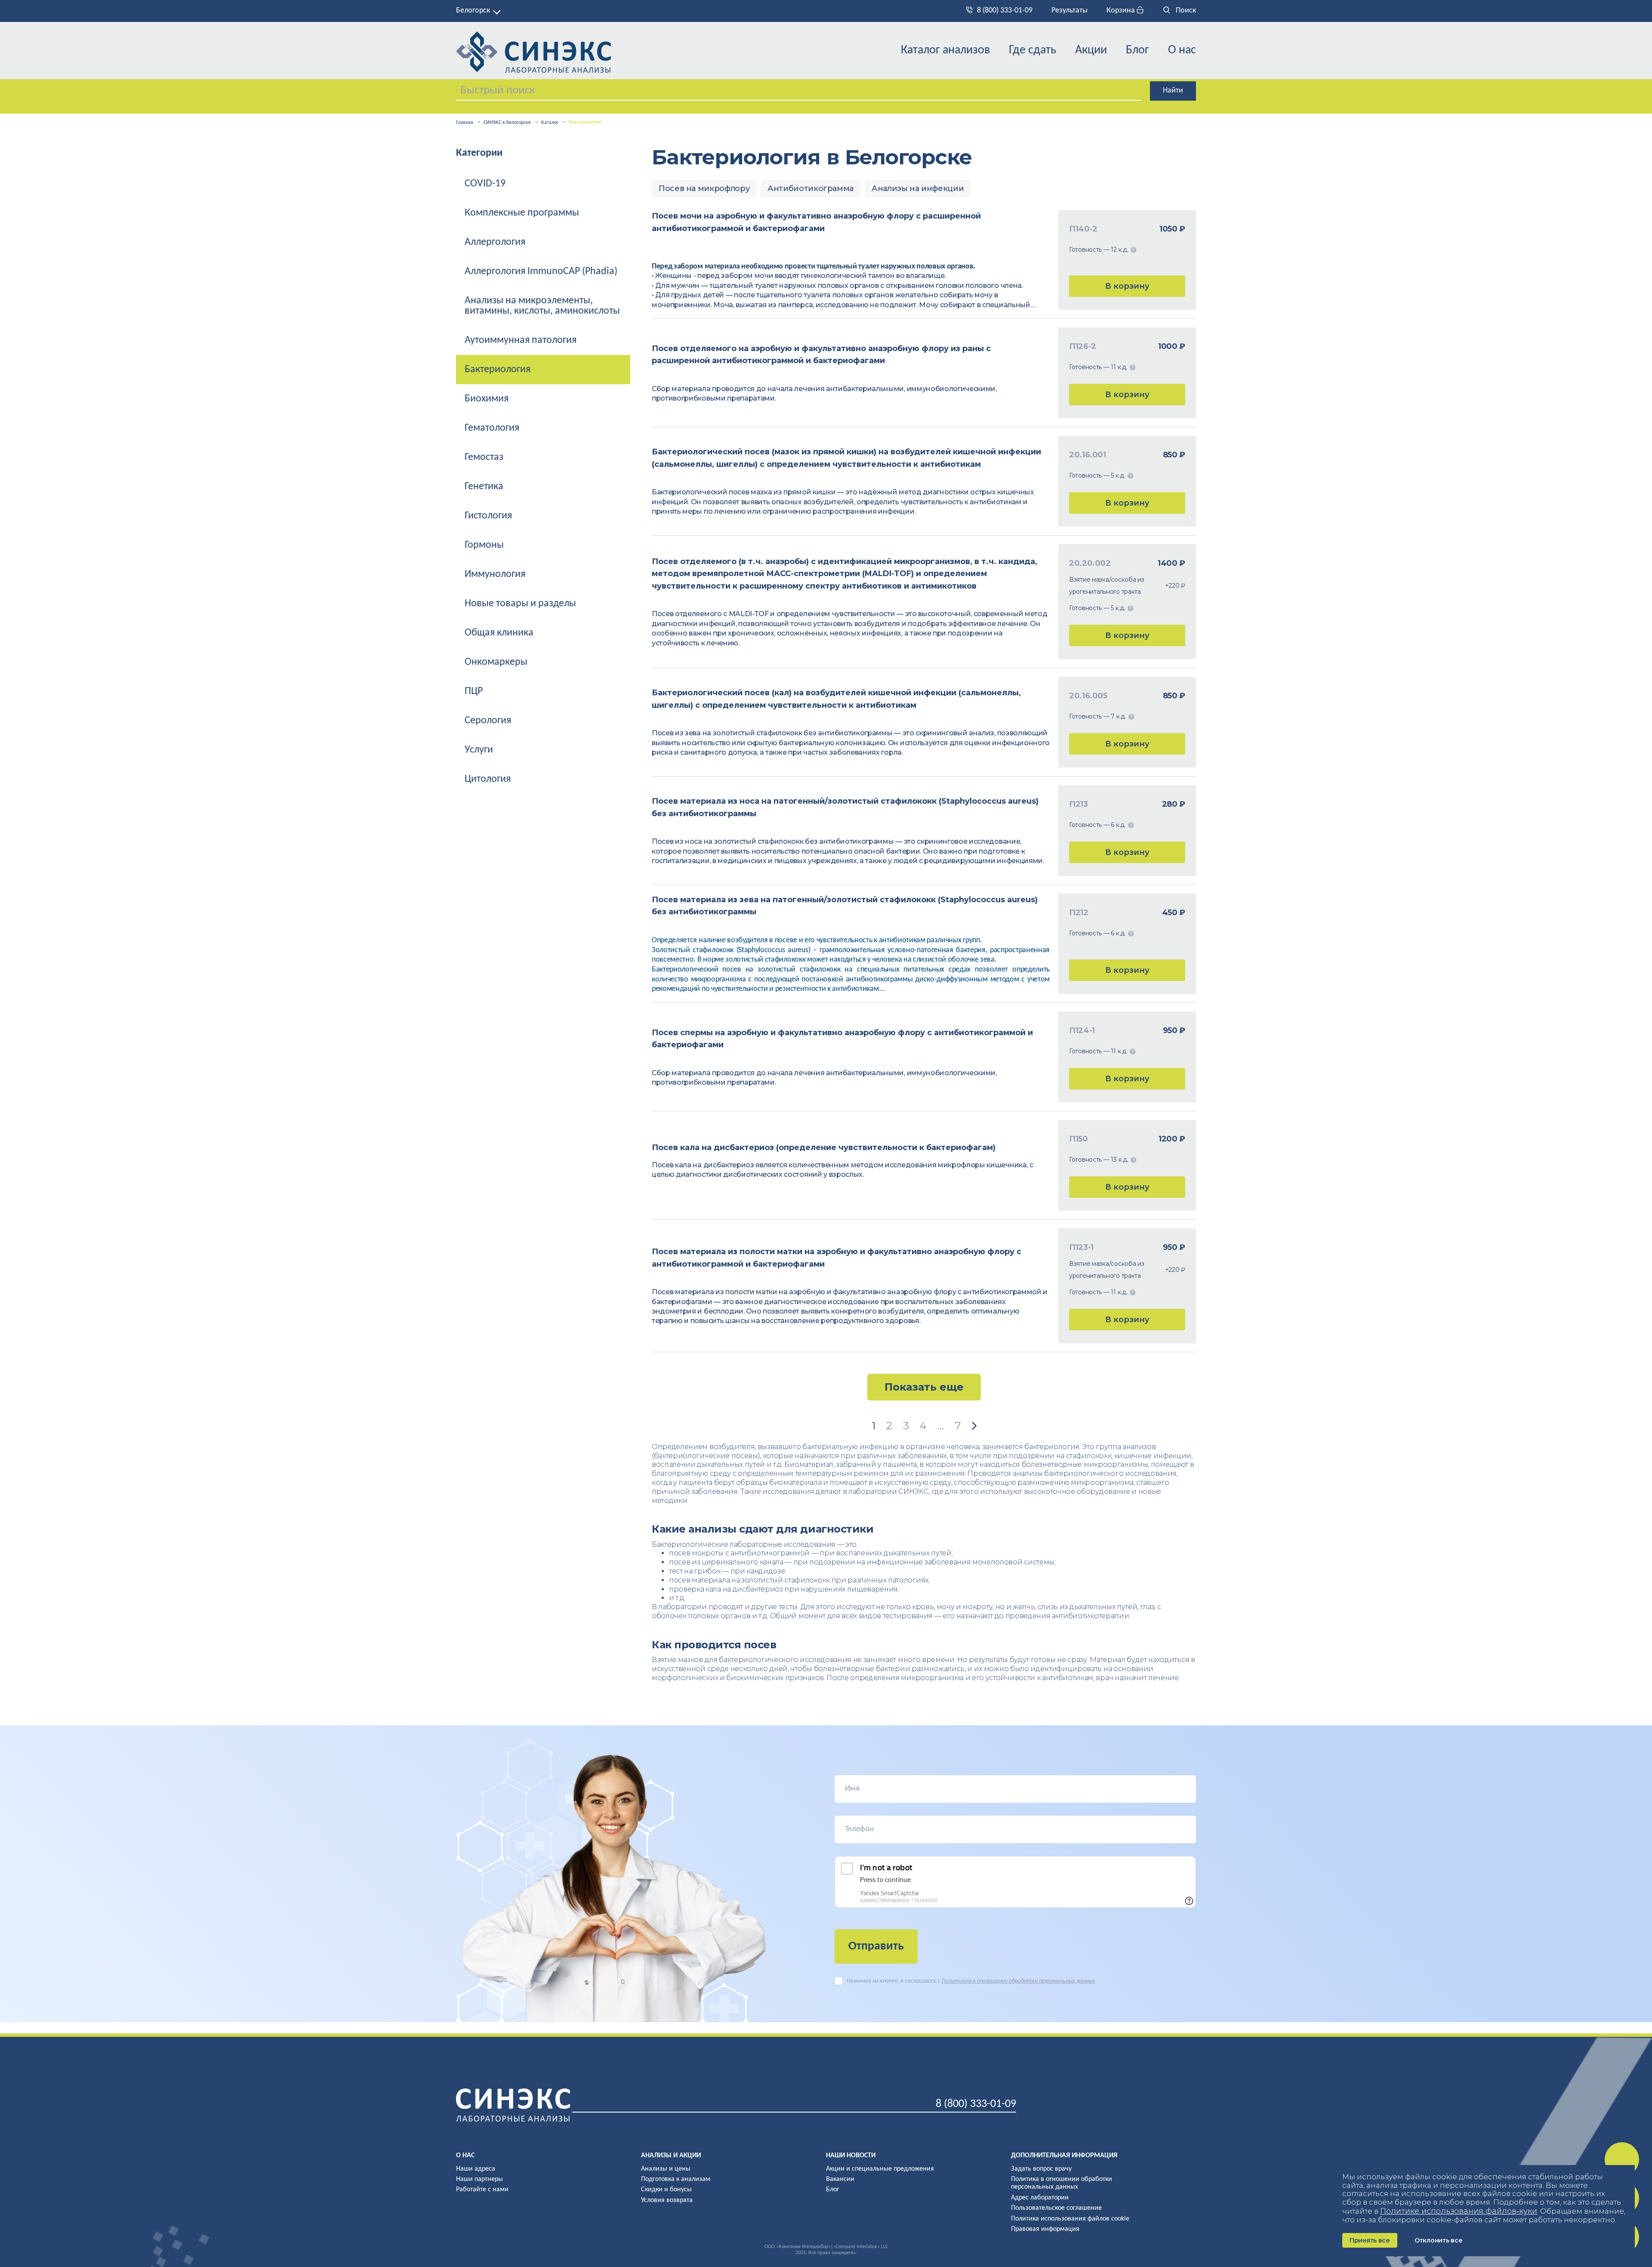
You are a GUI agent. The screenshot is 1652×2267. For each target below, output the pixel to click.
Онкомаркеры (496, 662)
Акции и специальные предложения (880, 2169)
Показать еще (924, 1387)
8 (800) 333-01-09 (1005, 11)
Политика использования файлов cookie (1070, 2219)
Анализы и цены (666, 2169)
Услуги (479, 750)
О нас (1182, 50)
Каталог (550, 123)
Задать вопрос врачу (1041, 2169)
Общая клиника (499, 633)
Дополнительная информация (1064, 2156)
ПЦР (474, 691)
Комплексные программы (522, 213)
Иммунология (495, 574)
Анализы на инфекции (918, 188)
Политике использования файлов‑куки (1459, 2211)
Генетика (484, 487)
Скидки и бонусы (666, 2190)
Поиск (1185, 11)
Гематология (492, 428)
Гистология (488, 516)
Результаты (1069, 11)
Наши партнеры (479, 2179)
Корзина (1122, 11)
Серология (488, 721)
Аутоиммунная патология (521, 340)
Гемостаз (484, 457)
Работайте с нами (482, 2190)
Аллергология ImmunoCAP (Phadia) (541, 271)
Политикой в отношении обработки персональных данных (1018, 1981)
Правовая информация (1045, 2229)
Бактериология (498, 370)
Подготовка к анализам (676, 2179)
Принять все (1370, 2240)
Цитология (488, 779)
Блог (1137, 50)
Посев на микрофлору (704, 188)
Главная (465, 123)
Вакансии (840, 2179)
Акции (1091, 50)
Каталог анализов (945, 50)
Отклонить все (1438, 2240)
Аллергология (495, 242)
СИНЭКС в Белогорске (507, 123)
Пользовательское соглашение (1056, 2208)
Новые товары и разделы (520, 604)
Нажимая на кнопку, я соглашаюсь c (971, 1981)
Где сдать (1032, 50)
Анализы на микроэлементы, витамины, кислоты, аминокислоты (542, 306)
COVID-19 (485, 184)
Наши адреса (476, 2169)
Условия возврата (667, 2200)
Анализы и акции (671, 2156)
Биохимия (487, 399)
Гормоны (484, 545)
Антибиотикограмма (811, 188)
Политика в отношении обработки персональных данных (1062, 2183)
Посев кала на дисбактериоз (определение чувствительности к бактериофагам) (824, 1147)
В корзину (1127, 286)
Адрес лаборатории (1040, 2198)
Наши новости (851, 2156)
